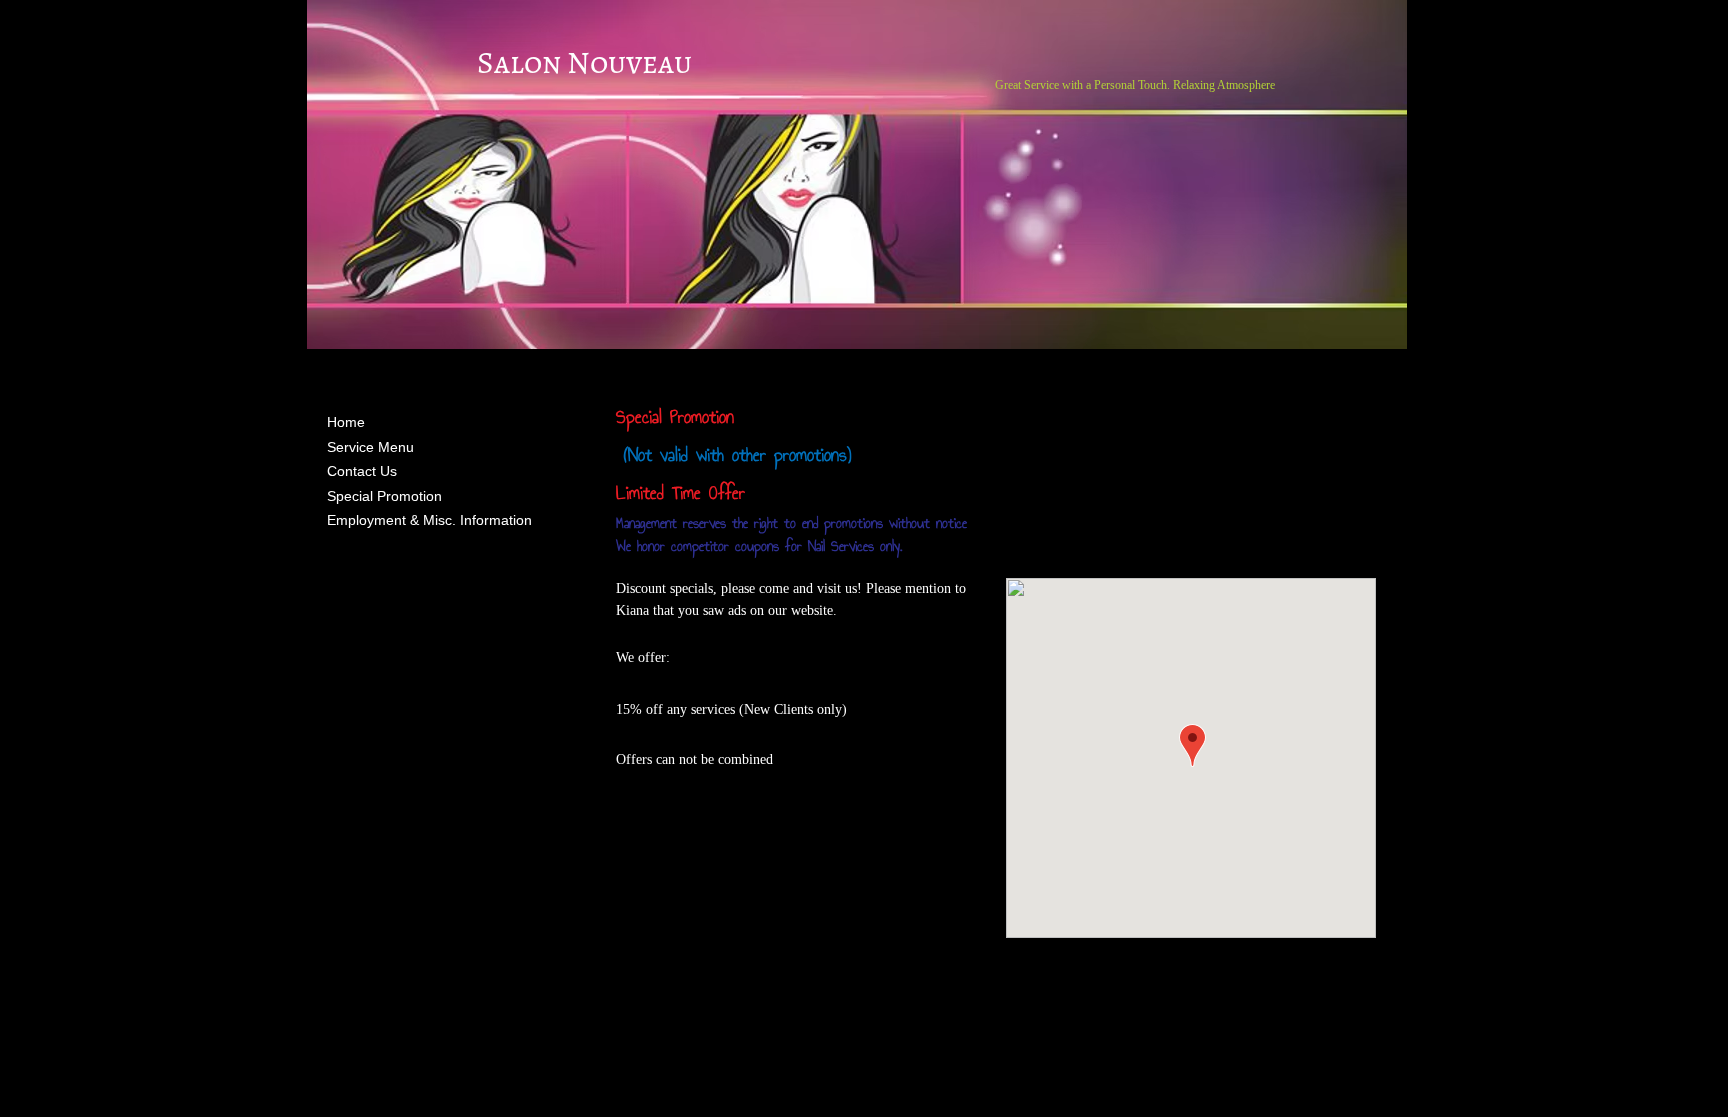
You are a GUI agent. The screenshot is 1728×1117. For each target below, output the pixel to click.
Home (346, 422)
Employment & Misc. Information (429, 520)
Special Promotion (384, 496)
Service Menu (370, 447)
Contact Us (362, 471)
